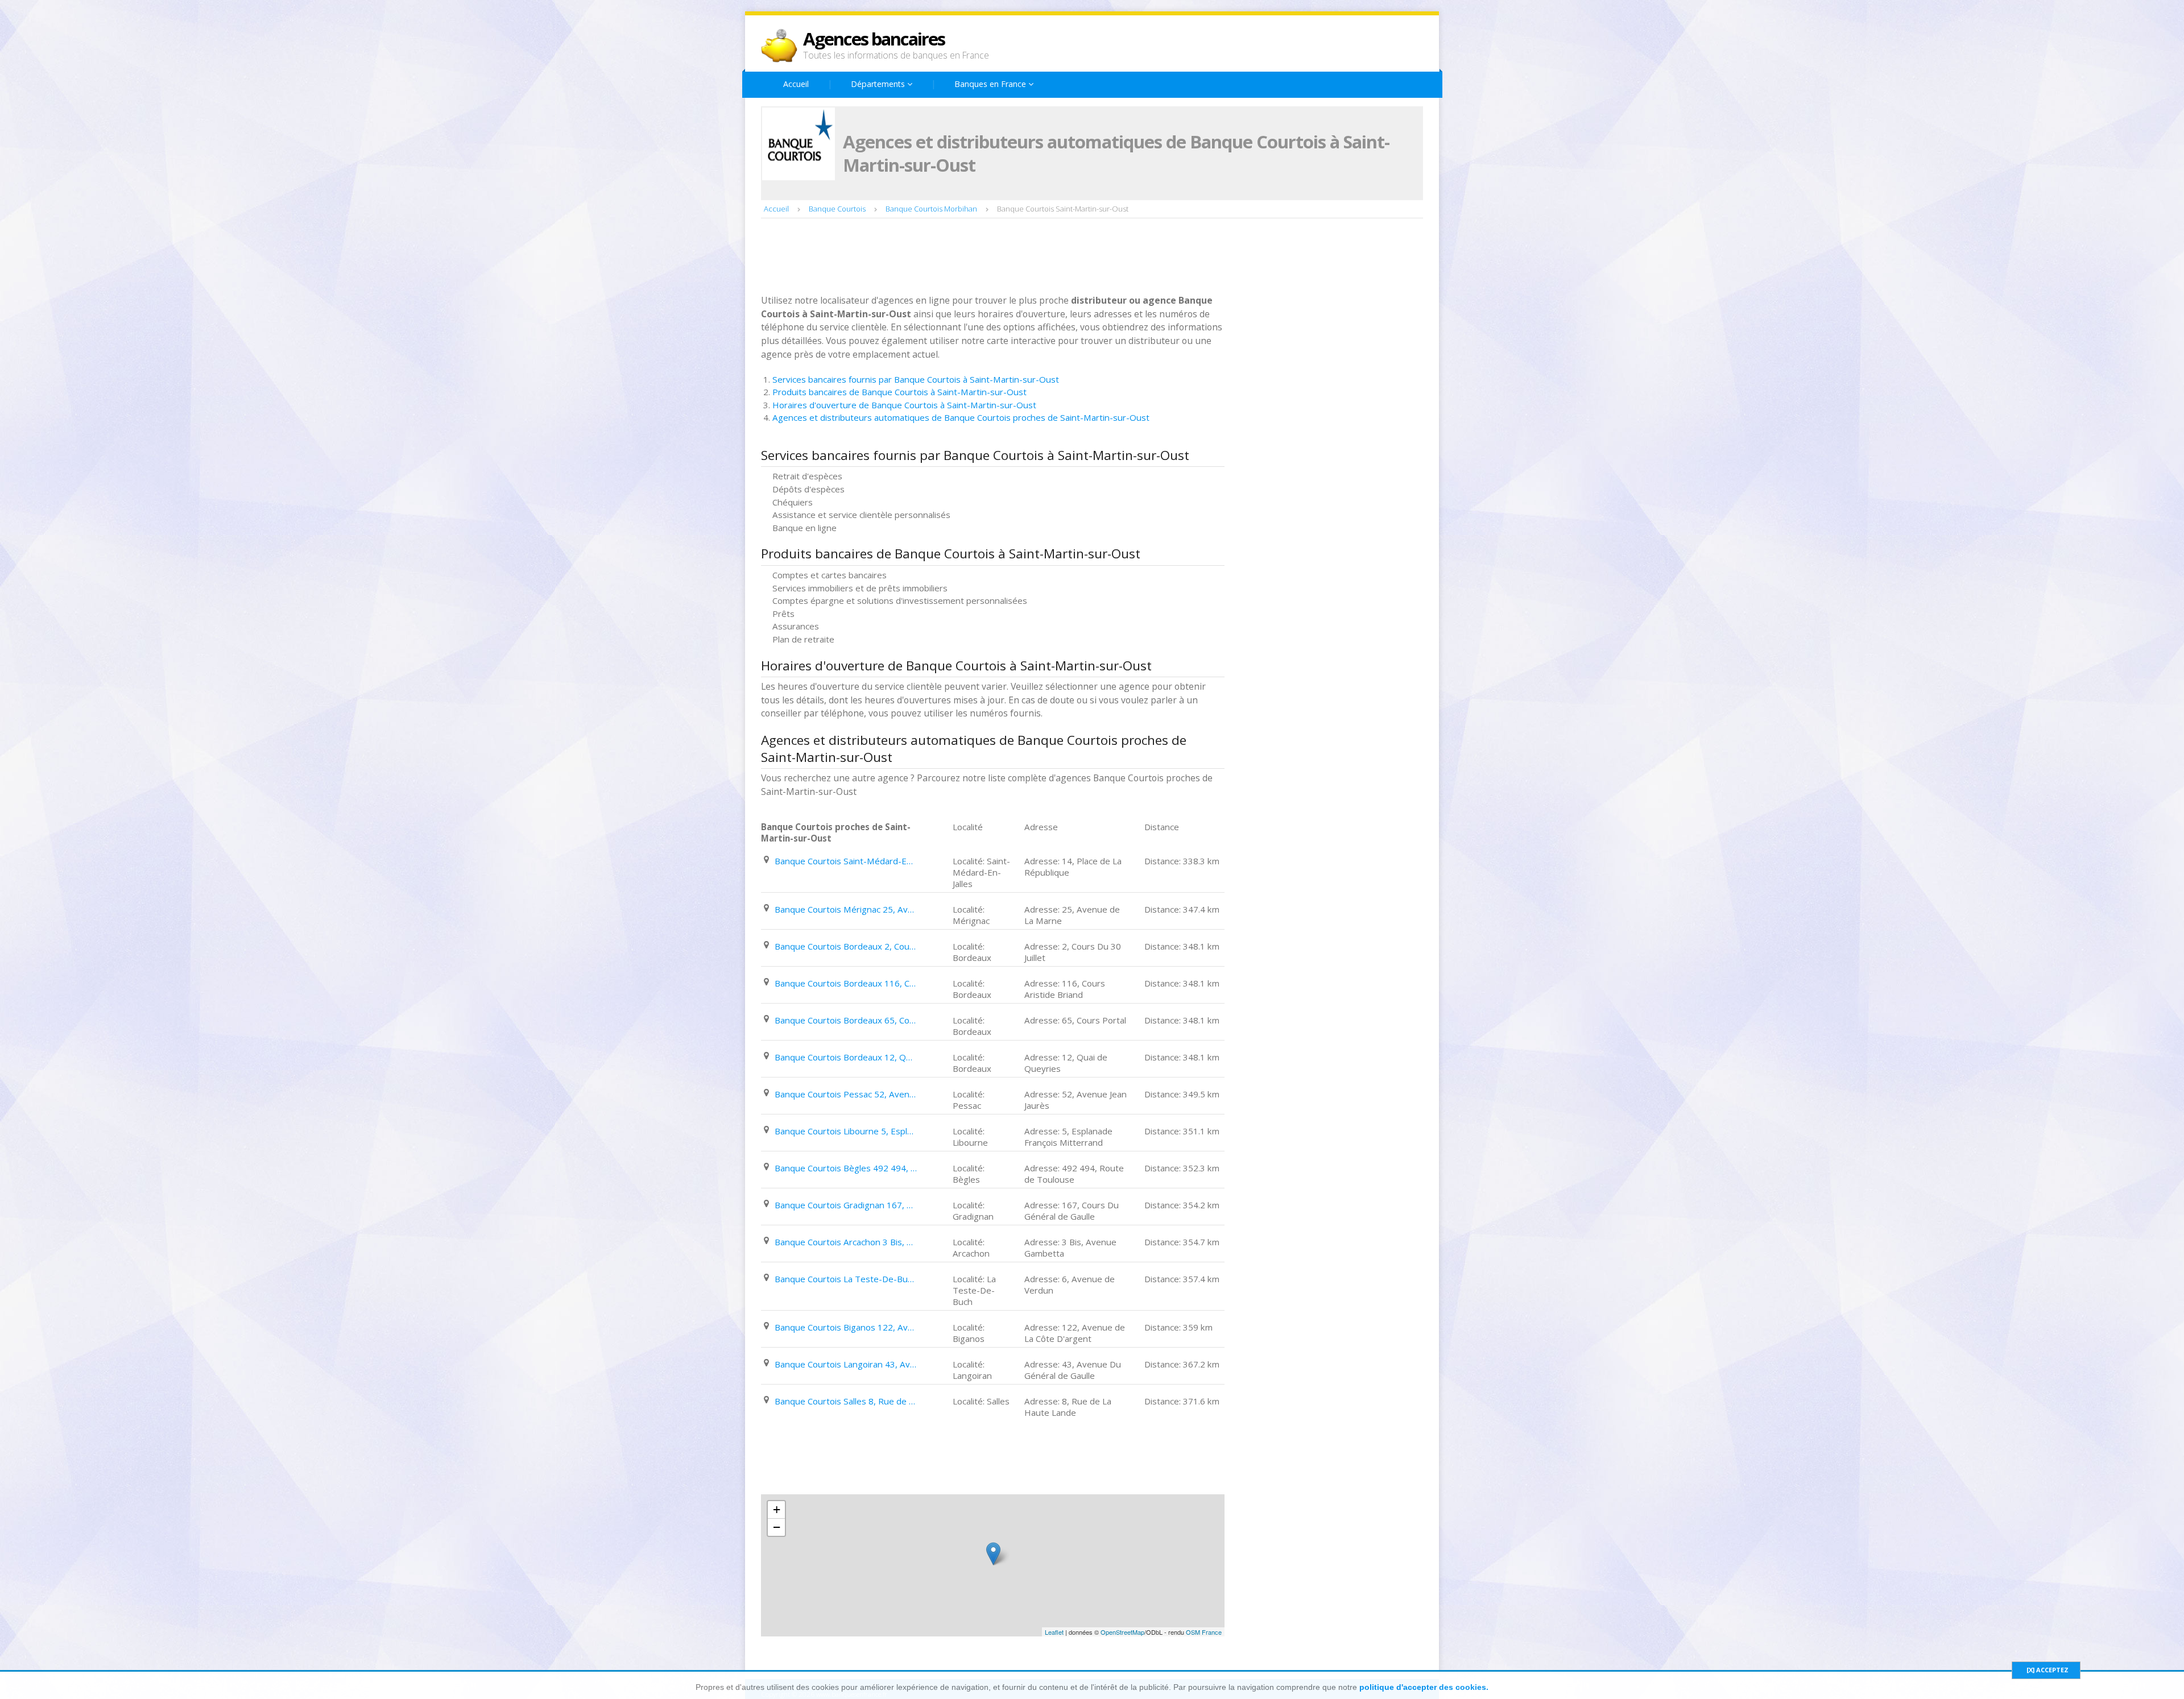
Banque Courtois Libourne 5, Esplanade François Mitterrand (846, 1131)
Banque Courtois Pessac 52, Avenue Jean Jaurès (846, 1094)
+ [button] (777, 1509)
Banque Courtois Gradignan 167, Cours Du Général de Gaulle (846, 1205)
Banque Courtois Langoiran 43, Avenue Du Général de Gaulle (846, 1364)
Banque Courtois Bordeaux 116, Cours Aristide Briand (846, 983)
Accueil (796, 84)
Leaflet (1054, 1632)
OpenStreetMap (1122, 1632)
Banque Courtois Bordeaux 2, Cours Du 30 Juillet (846, 946)
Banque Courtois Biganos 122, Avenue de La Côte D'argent (846, 1327)
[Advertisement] (968, 258)
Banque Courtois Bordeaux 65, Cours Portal (846, 1020)
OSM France (1204, 1632)
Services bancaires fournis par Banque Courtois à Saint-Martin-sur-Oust (916, 379)
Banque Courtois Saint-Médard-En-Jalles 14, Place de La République (846, 861)
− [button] (777, 1527)
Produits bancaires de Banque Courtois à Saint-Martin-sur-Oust (899, 392)
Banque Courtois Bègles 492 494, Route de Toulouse (846, 1168)
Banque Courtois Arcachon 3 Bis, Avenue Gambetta (846, 1242)
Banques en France (991, 84)
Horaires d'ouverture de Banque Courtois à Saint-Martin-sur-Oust (904, 405)
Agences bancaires (874, 39)
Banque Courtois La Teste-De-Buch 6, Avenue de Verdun (846, 1279)
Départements (879, 84)
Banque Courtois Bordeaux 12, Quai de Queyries (846, 1057)
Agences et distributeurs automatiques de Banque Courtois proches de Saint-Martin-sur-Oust (961, 417)
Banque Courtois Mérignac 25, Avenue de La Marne (846, 909)
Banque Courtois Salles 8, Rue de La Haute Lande (846, 1401)
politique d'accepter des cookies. (1424, 1687)
